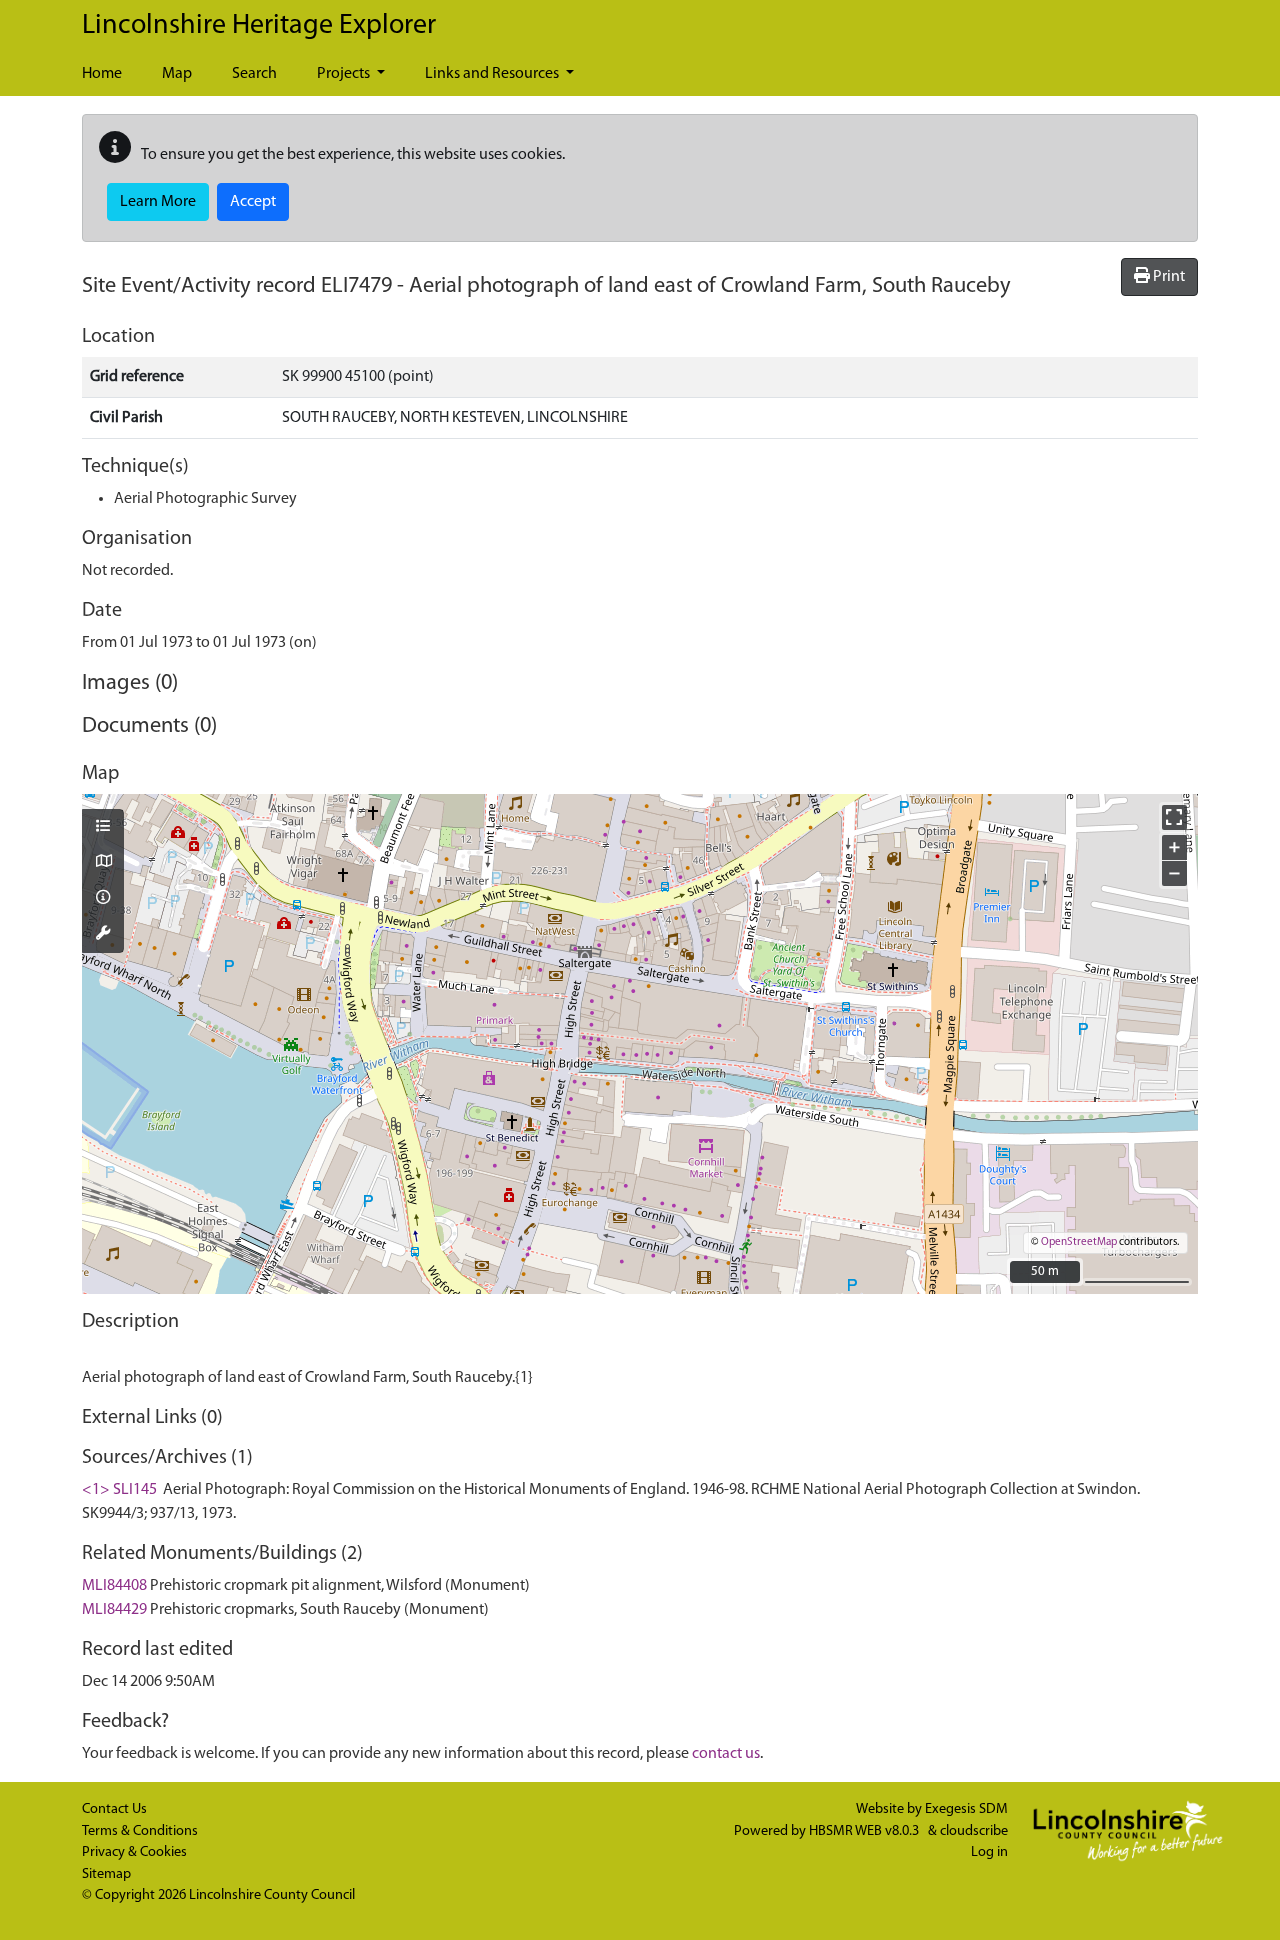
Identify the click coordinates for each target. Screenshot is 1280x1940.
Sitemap (106, 1874)
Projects (345, 74)
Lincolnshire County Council (272, 1895)
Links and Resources (493, 74)
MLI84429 (114, 1610)
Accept (253, 202)
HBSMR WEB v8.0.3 (865, 1831)
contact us (726, 1754)
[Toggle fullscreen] (1174, 817)
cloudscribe (974, 1831)
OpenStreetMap (1079, 1242)
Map (177, 74)
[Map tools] (103, 935)
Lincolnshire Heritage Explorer (259, 26)
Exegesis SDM (966, 1809)
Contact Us (114, 1809)
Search (254, 74)
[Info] (103, 899)
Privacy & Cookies (134, 1852)
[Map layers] (103, 828)
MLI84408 (114, 1586)
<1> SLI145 (119, 1490)
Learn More (158, 202)
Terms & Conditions (140, 1831)
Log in (989, 1852)
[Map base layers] (103, 863)
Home (102, 74)
